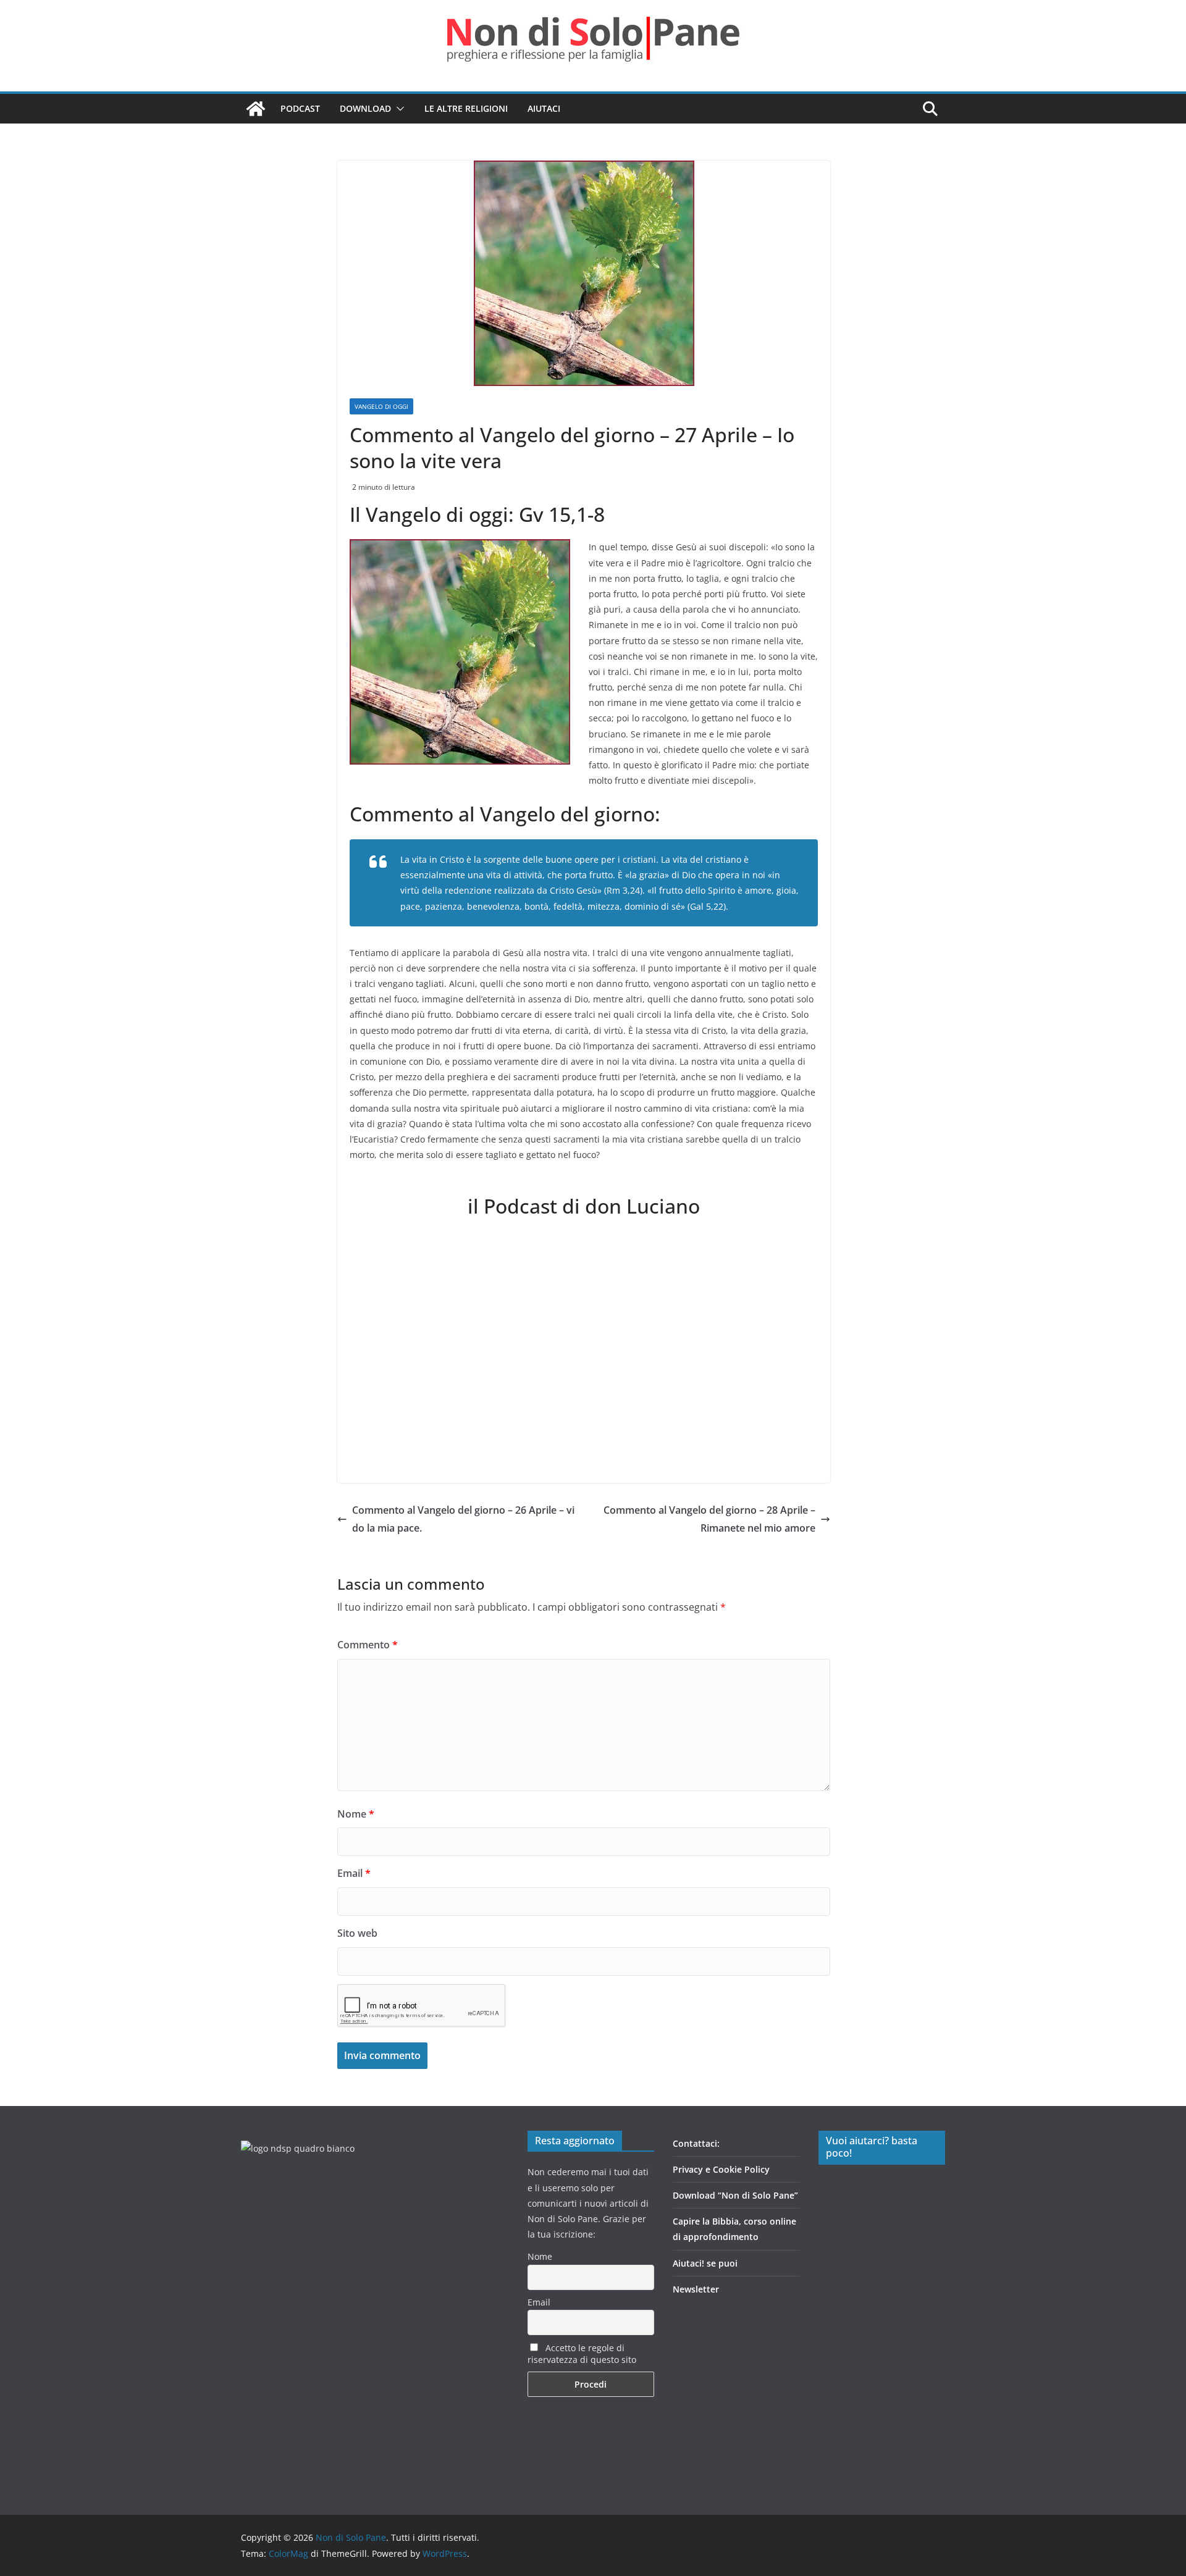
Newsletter (696, 2289)
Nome (356, 1814)
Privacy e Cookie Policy (721, 2169)
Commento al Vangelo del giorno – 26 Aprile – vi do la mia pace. (463, 1519)
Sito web (357, 1933)
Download (365, 108)
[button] (398, 109)
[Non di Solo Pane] (256, 109)
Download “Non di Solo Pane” (735, 2195)
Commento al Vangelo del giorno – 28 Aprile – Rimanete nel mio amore (709, 1519)
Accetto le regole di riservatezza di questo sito (582, 2354)
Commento (368, 1645)
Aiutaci (544, 108)
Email (354, 1873)
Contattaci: (696, 2143)
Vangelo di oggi (381, 406)
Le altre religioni (466, 108)
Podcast (300, 108)
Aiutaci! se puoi (705, 2263)
